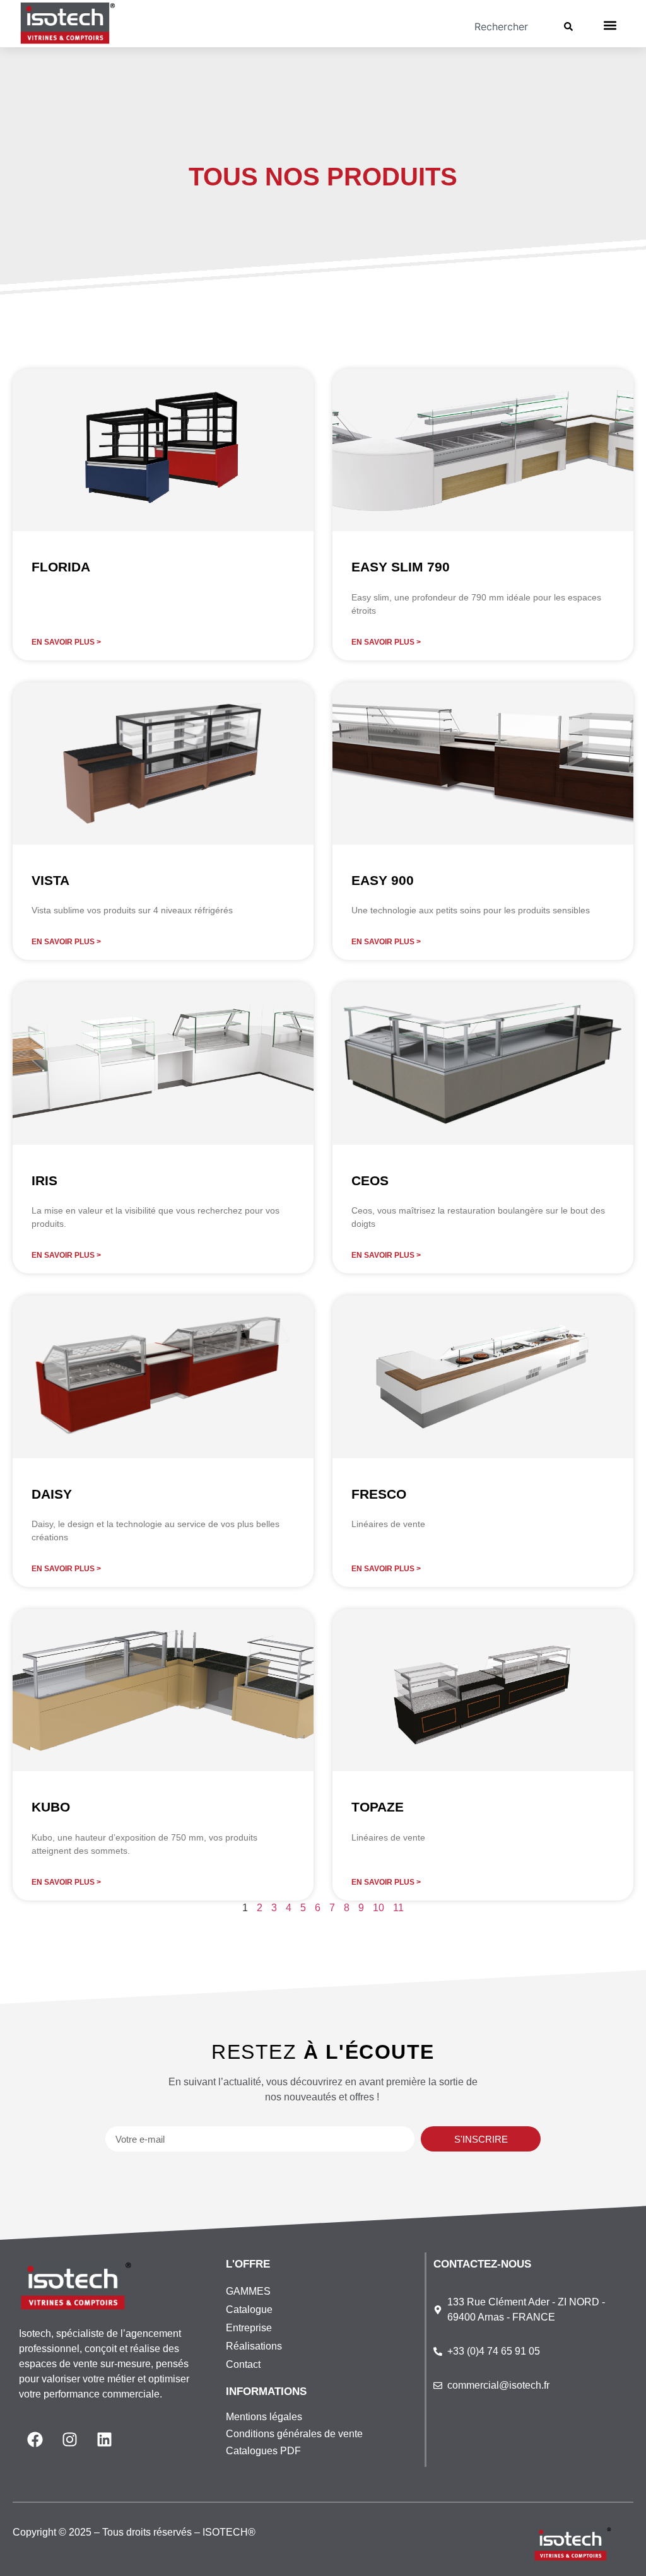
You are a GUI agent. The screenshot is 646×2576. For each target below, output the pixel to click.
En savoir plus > (66, 642)
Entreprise (249, 2328)
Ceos (370, 1180)
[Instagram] (69, 2440)
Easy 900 (383, 880)
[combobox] (473, 26)
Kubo (51, 1807)
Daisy (52, 1494)
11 (398, 1908)
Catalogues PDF (263, 2451)
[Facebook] (35, 2440)
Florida (61, 567)
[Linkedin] (104, 2440)
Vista (50, 880)
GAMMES (248, 2291)
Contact (243, 2364)
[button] (610, 26)
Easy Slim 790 (401, 567)
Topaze (378, 1807)
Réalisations (254, 2346)
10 (379, 1908)
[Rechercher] (571, 26)
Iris (44, 1180)
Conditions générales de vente (294, 2434)
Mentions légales (264, 2417)
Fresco (379, 1494)
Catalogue (249, 2310)
